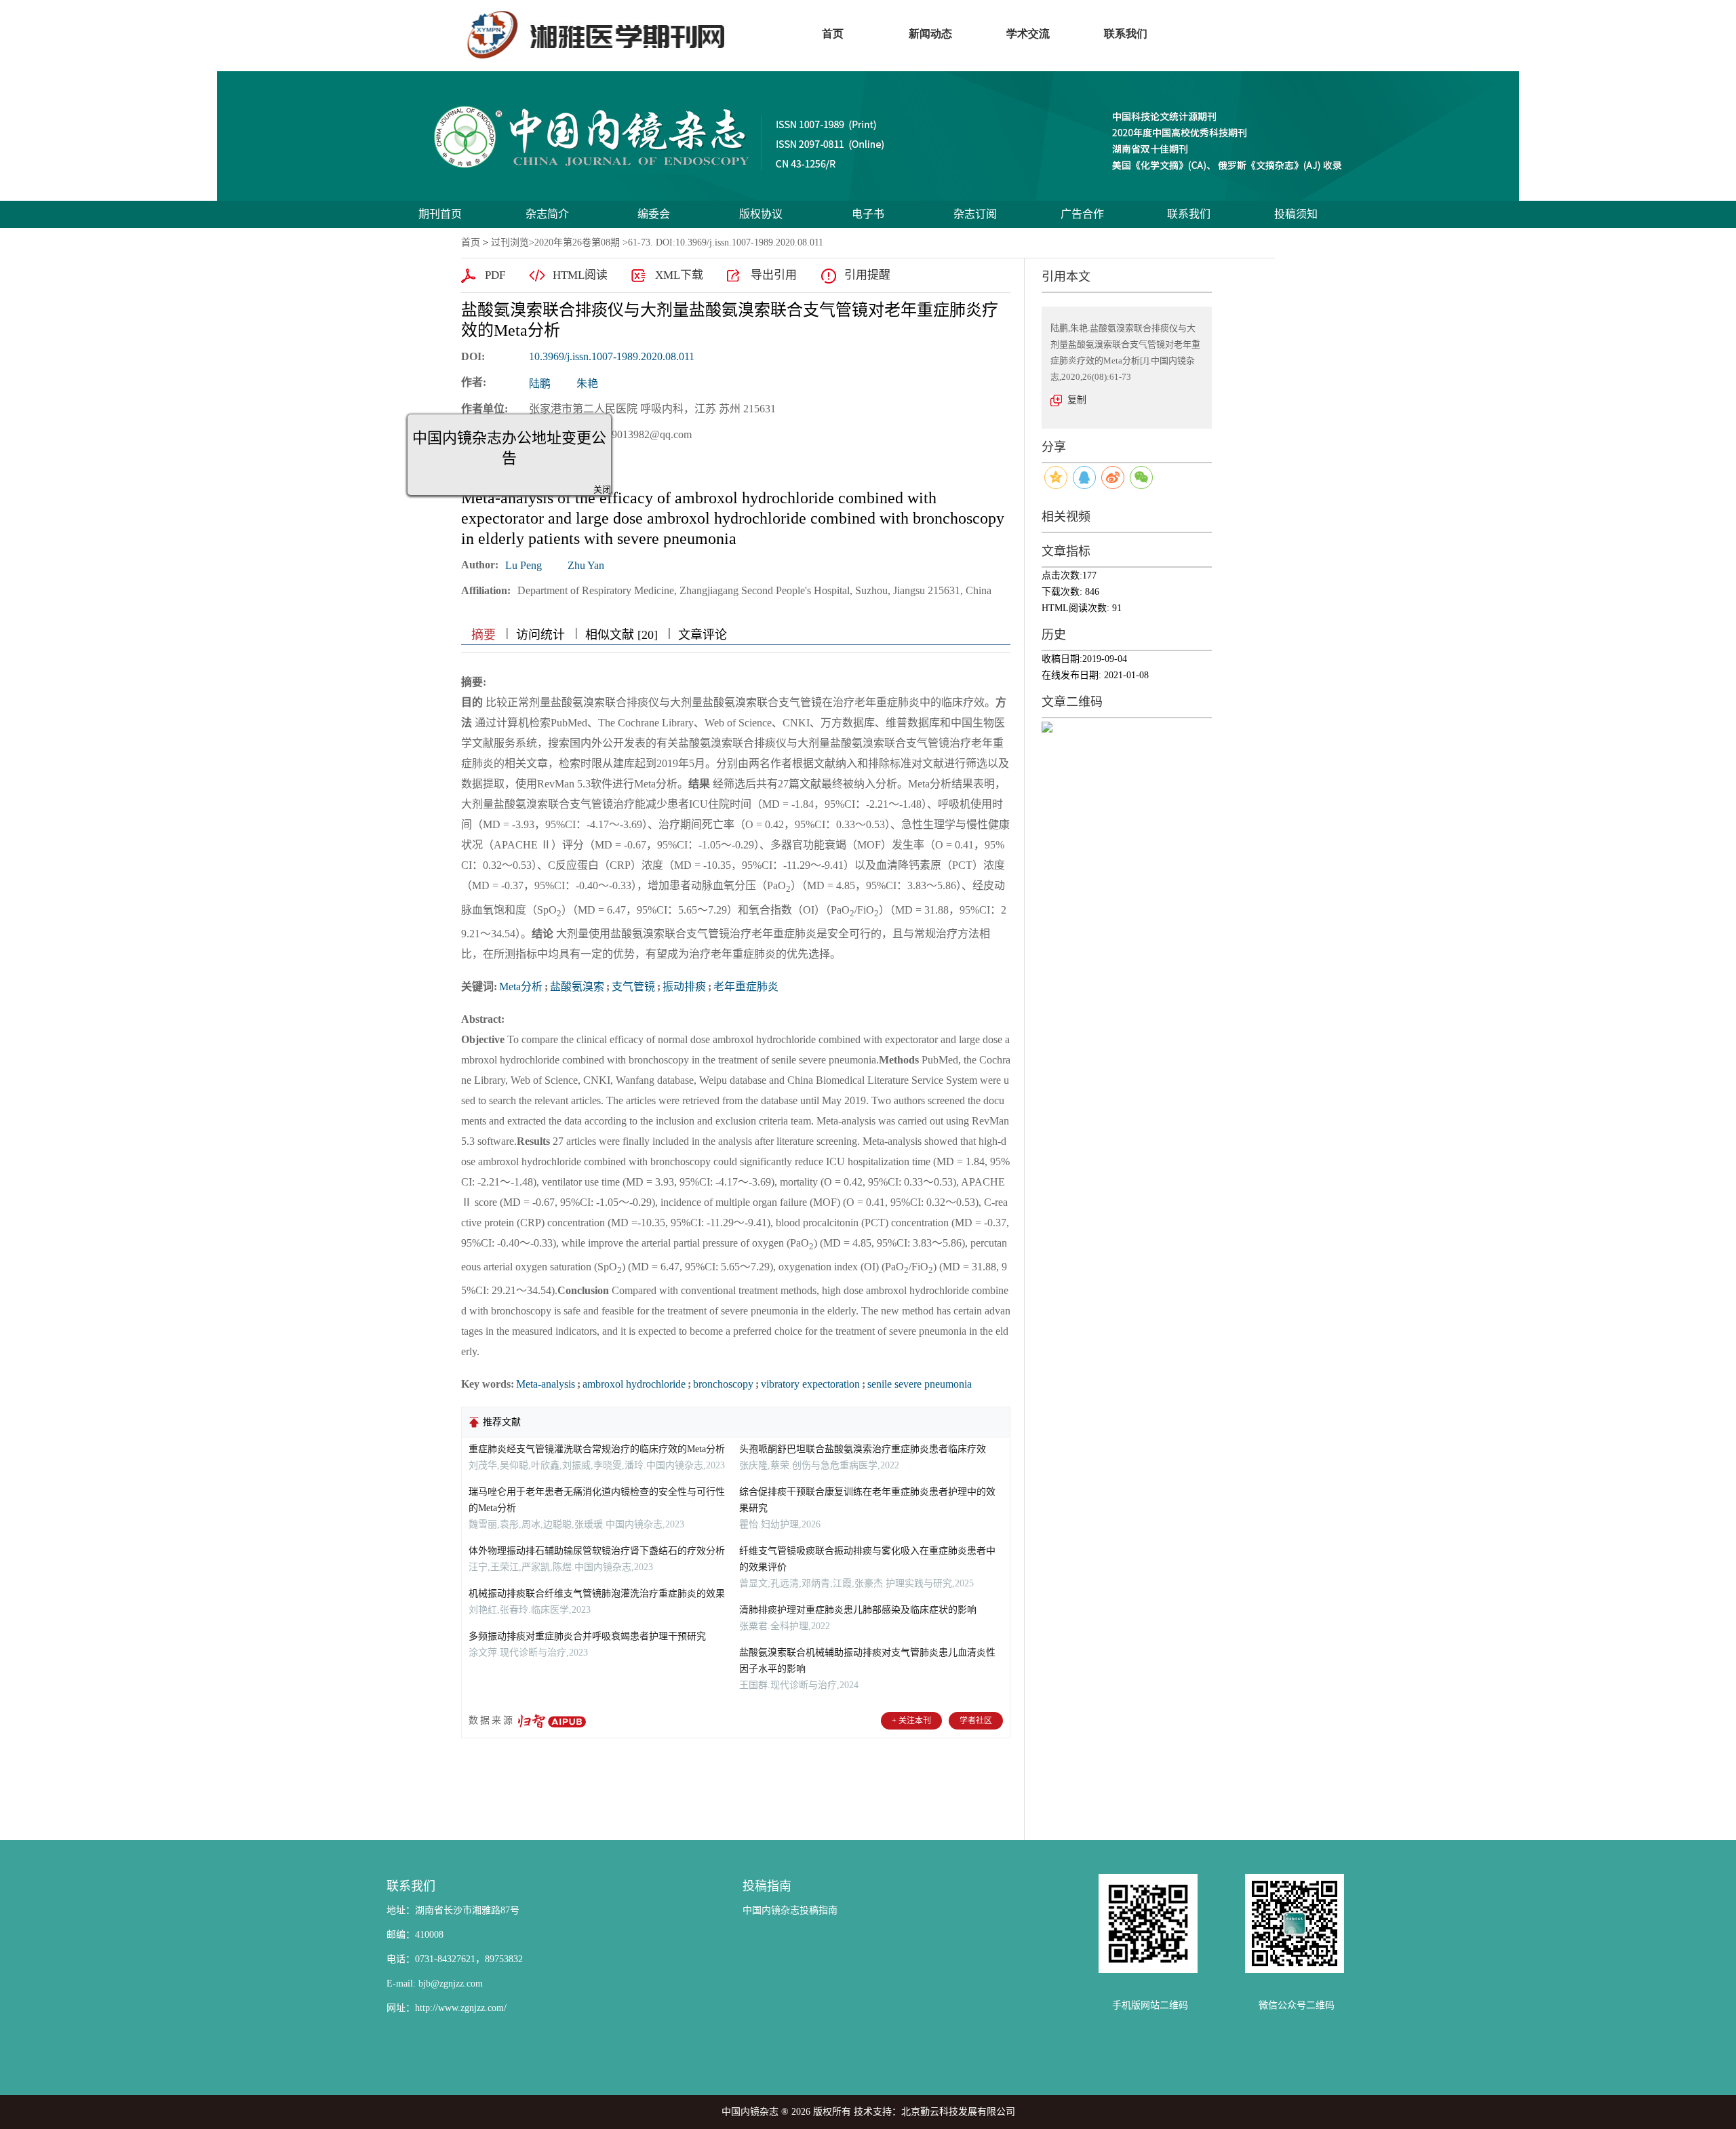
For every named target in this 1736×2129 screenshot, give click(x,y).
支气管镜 (633, 987)
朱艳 (587, 384)
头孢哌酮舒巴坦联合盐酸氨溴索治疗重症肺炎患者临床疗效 (863, 1449)
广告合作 (1082, 214)
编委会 (654, 214)
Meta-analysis (546, 1384)
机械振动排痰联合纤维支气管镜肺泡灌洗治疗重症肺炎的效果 (597, 1594)
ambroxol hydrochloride (634, 1384)
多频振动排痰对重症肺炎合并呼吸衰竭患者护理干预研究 (587, 1636)
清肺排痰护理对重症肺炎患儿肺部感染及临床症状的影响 (858, 1610)
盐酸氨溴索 (577, 987)
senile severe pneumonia (920, 1384)
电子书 (868, 214)
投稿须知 (1296, 214)
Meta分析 (521, 987)
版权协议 (761, 214)
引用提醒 (867, 275)
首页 (471, 242)
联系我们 (1189, 214)
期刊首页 (440, 214)
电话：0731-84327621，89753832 (455, 1959)
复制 (1077, 400)
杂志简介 (547, 214)
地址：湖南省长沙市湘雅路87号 (453, 1910)
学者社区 (976, 1721)
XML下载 (679, 275)
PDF (495, 275)
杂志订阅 (975, 214)
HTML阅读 (580, 275)
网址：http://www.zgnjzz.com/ (447, 2008)
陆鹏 (540, 384)
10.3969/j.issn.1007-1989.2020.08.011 (612, 356)
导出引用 (774, 275)
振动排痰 (684, 987)
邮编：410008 (415, 1935)
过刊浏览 (510, 242)
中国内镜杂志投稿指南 (790, 1910)
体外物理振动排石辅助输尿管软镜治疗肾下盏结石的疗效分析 (597, 1551)
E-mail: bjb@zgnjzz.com (435, 1984)
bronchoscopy (723, 1384)
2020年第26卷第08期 (577, 242)
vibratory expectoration (810, 1384)
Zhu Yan (586, 565)
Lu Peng (524, 565)
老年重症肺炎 (746, 987)
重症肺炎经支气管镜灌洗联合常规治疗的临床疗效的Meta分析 (597, 1449)
